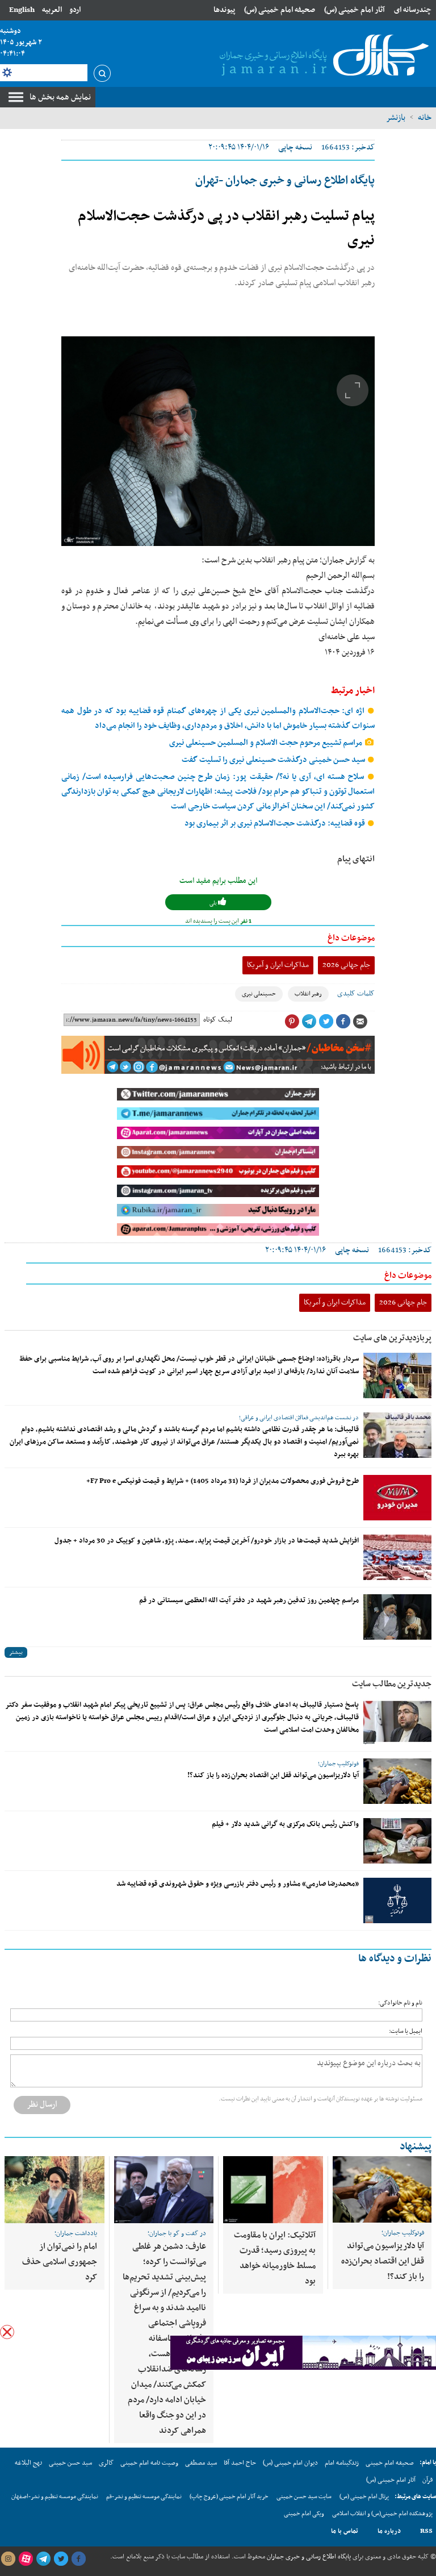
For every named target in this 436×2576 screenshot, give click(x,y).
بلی (214, 903)
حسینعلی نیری (259, 994)
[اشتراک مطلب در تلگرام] (309, 1022)
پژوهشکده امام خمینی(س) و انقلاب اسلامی (382, 2514)
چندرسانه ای (413, 10)
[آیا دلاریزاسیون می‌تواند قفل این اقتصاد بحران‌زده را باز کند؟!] (397, 1781)
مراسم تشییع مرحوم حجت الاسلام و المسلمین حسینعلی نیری (267, 743)
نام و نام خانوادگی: (400, 2003)
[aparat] (26, 2559)
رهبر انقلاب (308, 994)
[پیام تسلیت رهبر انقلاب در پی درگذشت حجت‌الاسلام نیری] (218, 441)
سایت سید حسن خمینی (304, 2497)
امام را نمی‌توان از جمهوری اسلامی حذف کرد (60, 2262)
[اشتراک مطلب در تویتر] (326, 1022)
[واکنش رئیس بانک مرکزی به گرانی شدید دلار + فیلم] (397, 1841)
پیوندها (224, 10)
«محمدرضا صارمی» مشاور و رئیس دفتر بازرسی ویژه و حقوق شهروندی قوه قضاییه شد (238, 1884)
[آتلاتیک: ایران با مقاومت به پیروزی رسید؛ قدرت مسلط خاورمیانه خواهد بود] (273, 2190)
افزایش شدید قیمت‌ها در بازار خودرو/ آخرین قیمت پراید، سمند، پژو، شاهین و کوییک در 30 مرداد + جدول (207, 1541)
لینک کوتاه (218, 1020)
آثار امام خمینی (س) (355, 10)
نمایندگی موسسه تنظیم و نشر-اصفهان (55, 2497)
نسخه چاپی (295, 147)
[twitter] (61, 2559)
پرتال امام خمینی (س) (364, 2497)
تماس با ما (345, 2531)
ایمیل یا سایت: (406, 2031)
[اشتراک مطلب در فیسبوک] (343, 1022)
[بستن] (7, 2332)
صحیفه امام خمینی (390, 2463)
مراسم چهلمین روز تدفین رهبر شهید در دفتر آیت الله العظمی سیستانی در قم (249, 1600)
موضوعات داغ (351, 938)
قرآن (427, 2480)
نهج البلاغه (28, 2463)
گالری (106, 2463)
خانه (425, 118)
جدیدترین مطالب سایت (392, 1684)
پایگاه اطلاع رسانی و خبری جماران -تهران (285, 181)
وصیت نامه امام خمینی (149, 2463)
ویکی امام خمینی (304, 2514)
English (22, 10)
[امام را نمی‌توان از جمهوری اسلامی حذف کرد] (54, 2190)
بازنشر (396, 118)
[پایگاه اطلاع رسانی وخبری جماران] (322, 56)
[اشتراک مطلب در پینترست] (292, 1022)
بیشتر (16, 1652)
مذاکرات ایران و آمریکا (278, 965)
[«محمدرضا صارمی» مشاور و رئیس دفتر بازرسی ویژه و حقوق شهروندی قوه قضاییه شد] (397, 1900)
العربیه (52, 10)
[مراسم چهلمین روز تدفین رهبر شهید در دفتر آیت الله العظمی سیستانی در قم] (397, 1617)
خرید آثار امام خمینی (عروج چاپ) (229, 2497)
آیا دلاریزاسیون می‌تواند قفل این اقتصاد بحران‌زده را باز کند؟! (273, 1775)
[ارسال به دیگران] (360, 1022)
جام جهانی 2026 (346, 965)
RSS (426, 2531)
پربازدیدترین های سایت (392, 1338)
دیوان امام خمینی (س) (290, 2463)
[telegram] (43, 2559)
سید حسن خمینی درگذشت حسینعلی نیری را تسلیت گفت (274, 760)
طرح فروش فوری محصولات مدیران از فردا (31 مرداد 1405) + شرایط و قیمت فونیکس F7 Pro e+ (223, 1481)
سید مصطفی (201, 2463)
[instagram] (8, 2559)
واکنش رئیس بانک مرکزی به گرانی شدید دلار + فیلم (285, 1824)
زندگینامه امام (342, 2463)
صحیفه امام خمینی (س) (280, 10)
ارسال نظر (42, 2104)
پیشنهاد (416, 2147)
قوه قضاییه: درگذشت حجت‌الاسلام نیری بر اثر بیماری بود (276, 824)
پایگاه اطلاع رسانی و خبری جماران (308, 2557)
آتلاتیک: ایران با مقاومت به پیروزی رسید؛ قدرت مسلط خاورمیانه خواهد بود (275, 2258)
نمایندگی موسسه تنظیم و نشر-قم (144, 2497)
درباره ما (389, 2531)
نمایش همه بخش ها (60, 97)
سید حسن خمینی (70, 2463)
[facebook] (78, 2559)
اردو (75, 10)
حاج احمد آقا (240, 2463)
